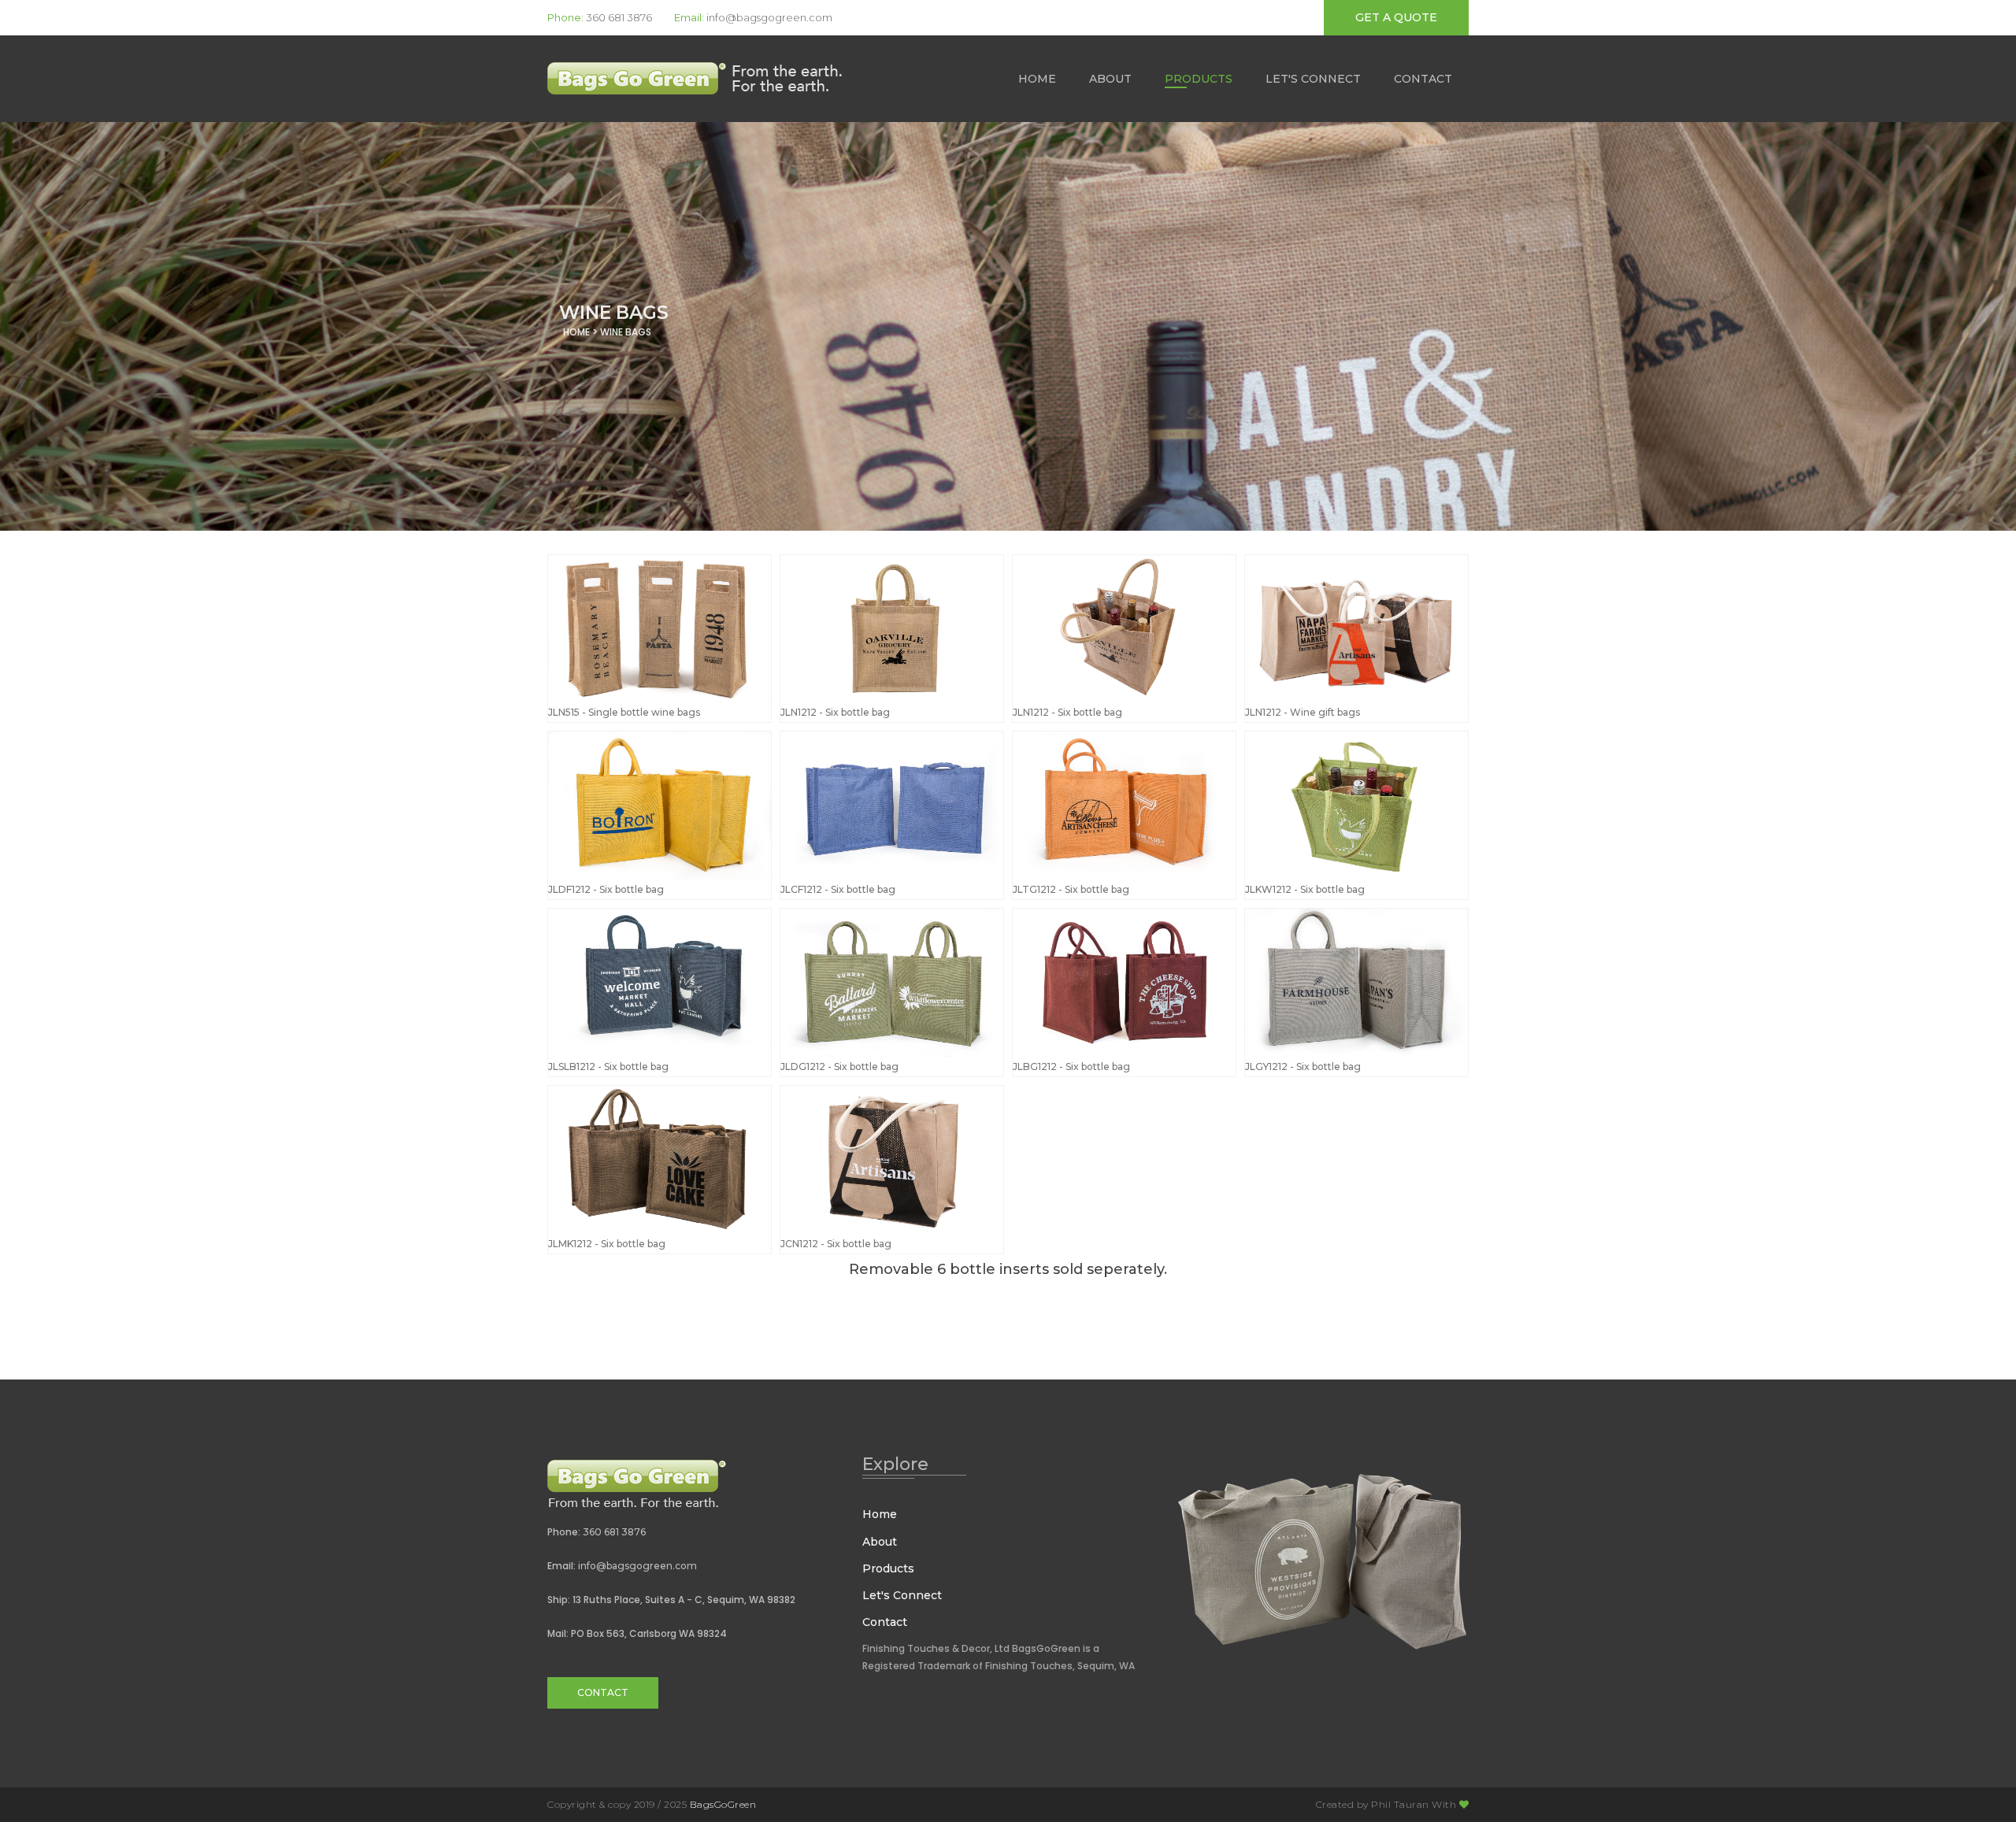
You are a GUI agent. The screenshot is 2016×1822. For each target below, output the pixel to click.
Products (1199, 79)
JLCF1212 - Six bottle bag (838, 889)
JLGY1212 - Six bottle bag (1303, 1067)
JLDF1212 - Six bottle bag (606, 889)
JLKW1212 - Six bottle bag (1305, 889)
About (1110, 79)
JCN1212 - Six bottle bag (836, 1244)
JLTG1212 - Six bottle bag (1071, 889)
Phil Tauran (1400, 1804)
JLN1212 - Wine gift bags (1303, 712)
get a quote (1396, 17)
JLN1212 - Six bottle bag (835, 712)
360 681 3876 (619, 17)
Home (1037, 79)
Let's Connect (1313, 79)
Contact (1423, 79)
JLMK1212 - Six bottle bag (607, 1244)
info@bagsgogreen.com (769, 17)
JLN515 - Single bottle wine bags (624, 712)
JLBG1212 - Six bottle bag (1071, 1067)
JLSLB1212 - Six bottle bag (608, 1067)
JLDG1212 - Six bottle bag (839, 1067)
